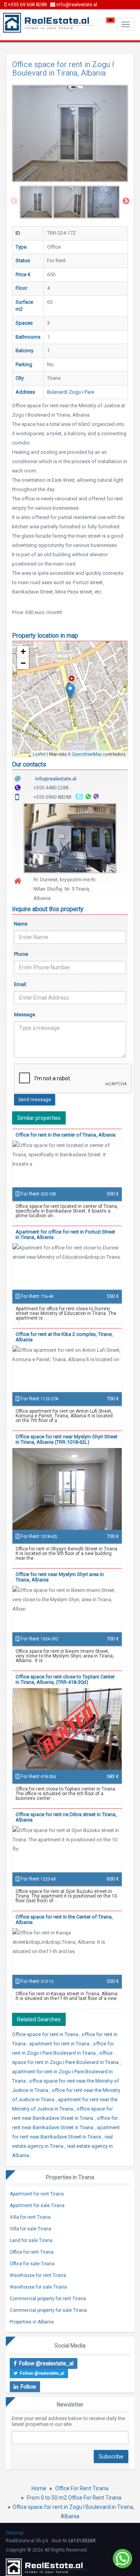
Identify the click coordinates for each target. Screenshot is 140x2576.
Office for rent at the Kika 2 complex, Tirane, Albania (64, 1337)
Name (21, 924)
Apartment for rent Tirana (37, 2194)
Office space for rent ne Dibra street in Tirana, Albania (66, 1817)
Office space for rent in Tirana (46, 2034)
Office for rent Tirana (32, 2252)
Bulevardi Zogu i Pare (71, 392)
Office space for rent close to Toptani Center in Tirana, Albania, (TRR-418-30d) (65, 1679)
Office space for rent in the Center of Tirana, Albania (64, 1919)
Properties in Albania (32, 2322)
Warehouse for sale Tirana (38, 2287)
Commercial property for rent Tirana (48, 2299)
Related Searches (39, 2019)
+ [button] (23, 651)
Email (20, 984)
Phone (21, 954)
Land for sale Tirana (31, 2240)
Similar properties (39, 1118)
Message (24, 1015)
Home (39, 2488)
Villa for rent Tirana (30, 2217)
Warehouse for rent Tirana (38, 2275)
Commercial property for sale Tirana (48, 2310)
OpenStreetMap (87, 754)
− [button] (23, 663)
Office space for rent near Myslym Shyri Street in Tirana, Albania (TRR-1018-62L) (66, 1439)
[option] (36, 202)
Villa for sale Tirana (31, 2229)
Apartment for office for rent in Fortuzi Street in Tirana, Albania (65, 1234)
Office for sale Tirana (32, 2264)
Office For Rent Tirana (82, 2488)
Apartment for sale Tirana (37, 2206)
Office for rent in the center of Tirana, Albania (66, 1135)
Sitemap (15, 2533)
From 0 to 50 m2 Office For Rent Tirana (74, 2498)
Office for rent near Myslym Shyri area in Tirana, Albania (60, 1577)
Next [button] (126, 201)
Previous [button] (14, 201)
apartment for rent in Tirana (60, 2044)
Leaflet (39, 754)
